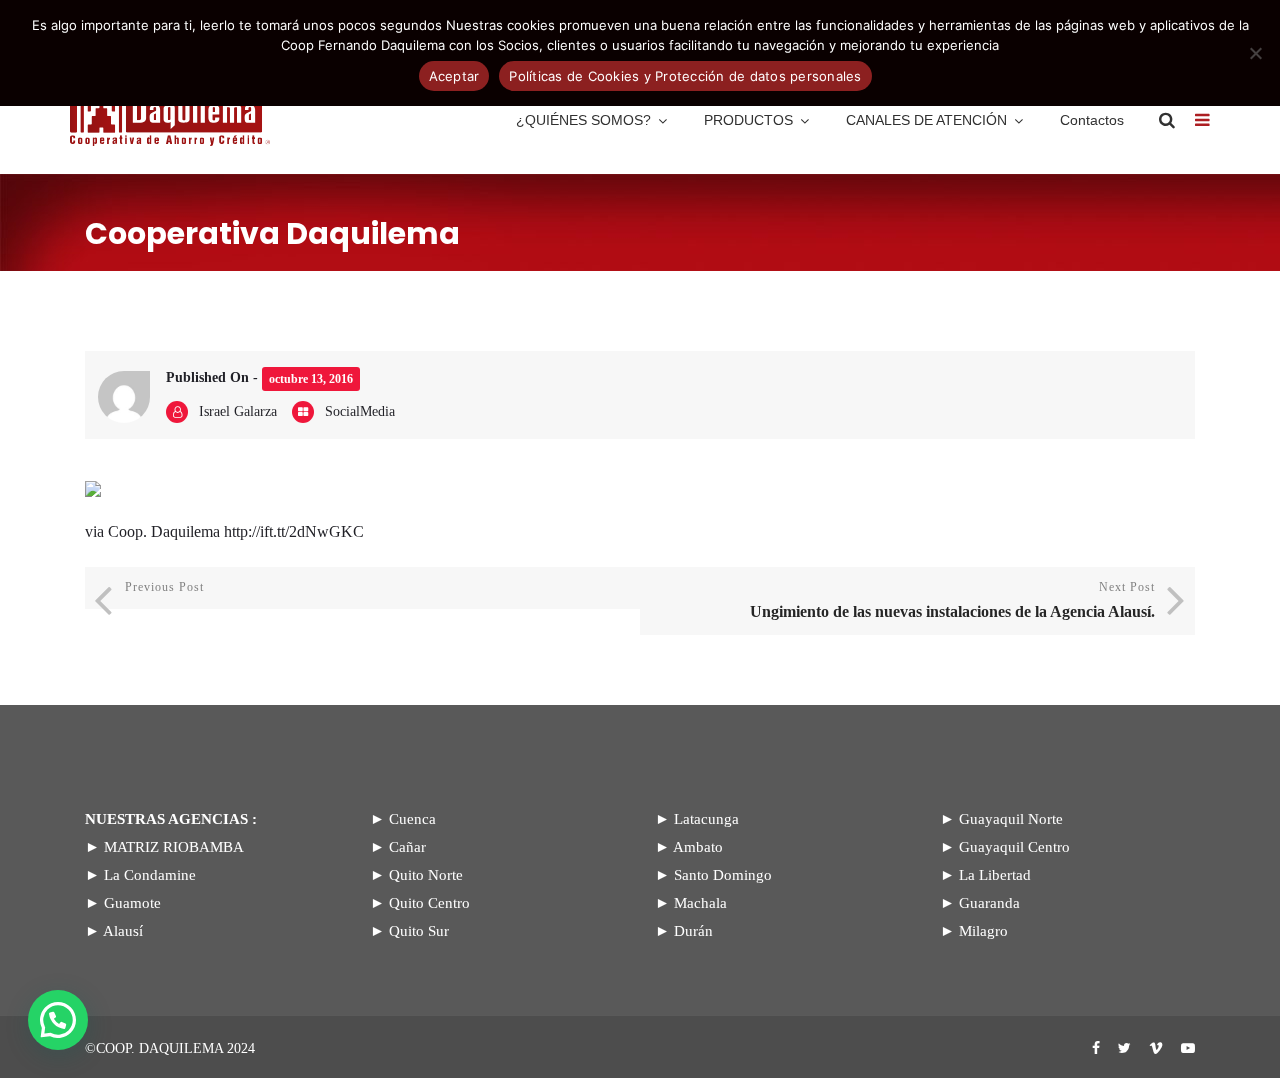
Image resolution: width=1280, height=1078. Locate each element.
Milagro (983, 931)
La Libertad (995, 875)
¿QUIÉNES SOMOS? (583, 120)
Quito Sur (419, 931)
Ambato (698, 847)
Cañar (407, 847)
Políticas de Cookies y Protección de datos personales (685, 76)
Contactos (1092, 120)
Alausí (123, 931)
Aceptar (454, 76)
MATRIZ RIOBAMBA (174, 847)
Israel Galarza (238, 411)
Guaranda (989, 903)
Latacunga (706, 819)
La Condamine (150, 875)
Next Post (952, 600)
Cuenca (412, 819)
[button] (58, 1020)
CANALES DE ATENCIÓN (926, 120)
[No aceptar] (1255, 53)
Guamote (132, 903)
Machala (700, 903)
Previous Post (164, 587)
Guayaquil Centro (1014, 847)
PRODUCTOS (748, 120)
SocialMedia (360, 411)
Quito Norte (426, 875)
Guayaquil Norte (1011, 819)
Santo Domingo (723, 875)
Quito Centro (429, 903)
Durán (693, 931)
